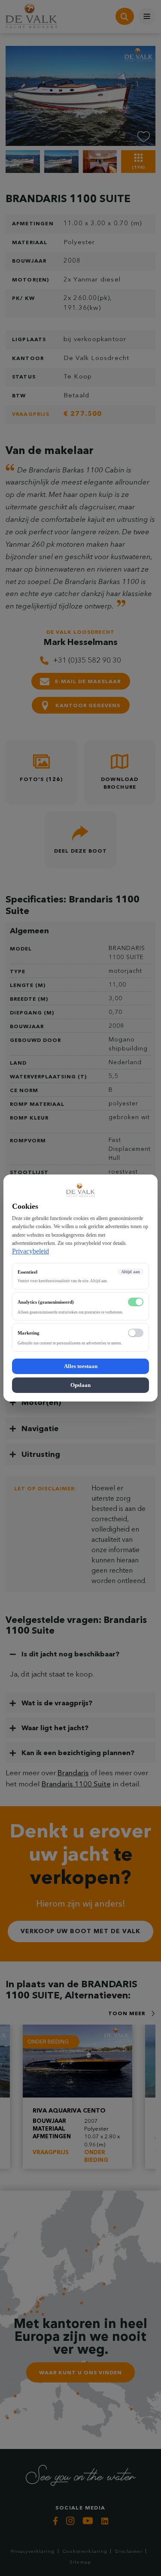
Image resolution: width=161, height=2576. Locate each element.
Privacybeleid (30, 1251)
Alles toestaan (81, 1366)
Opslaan (80, 1385)
